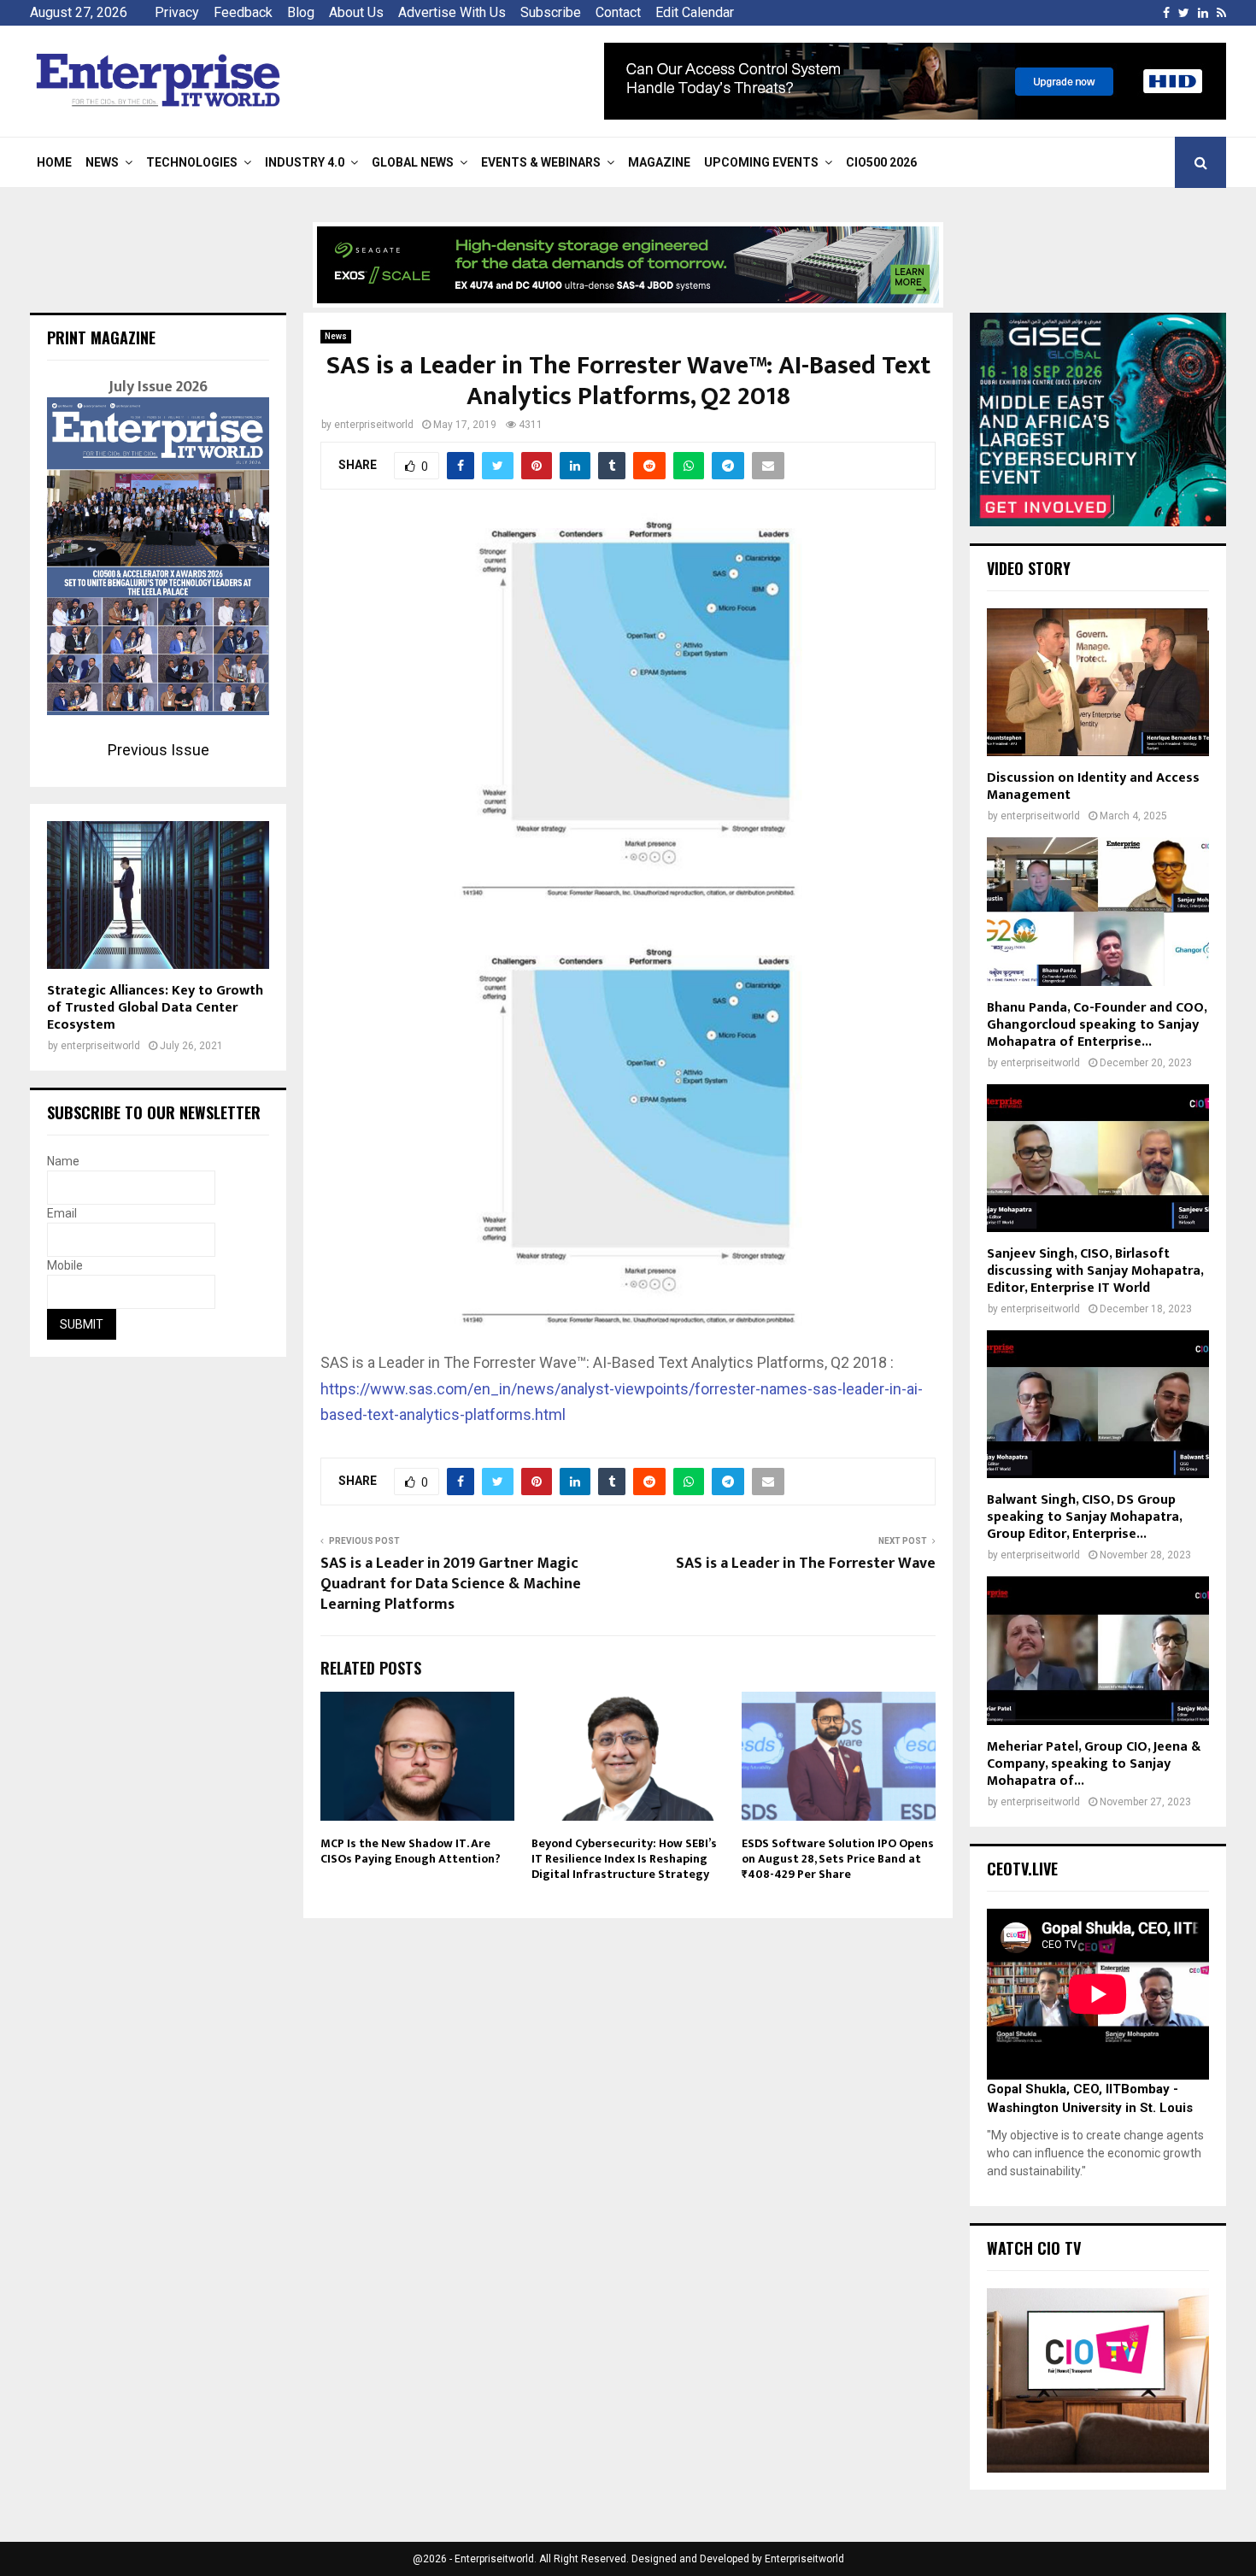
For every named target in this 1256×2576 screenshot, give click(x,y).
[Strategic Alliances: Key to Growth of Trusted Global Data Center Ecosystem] (158, 895)
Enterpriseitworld (804, 2559)
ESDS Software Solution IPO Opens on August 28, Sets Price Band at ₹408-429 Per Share (838, 1859)
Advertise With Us (452, 12)
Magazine (659, 162)
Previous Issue (158, 750)
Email (62, 1213)
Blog (301, 12)
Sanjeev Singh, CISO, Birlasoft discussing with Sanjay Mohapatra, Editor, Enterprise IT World (1095, 1271)
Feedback (243, 12)
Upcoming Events (761, 162)
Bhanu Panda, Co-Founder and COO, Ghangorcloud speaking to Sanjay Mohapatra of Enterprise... (1097, 1025)
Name (63, 1161)
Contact (618, 12)
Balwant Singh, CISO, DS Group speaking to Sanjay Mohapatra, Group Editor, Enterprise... (1084, 1517)
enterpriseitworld (374, 425)
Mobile (65, 1265)
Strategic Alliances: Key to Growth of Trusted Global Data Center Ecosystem (155, 1008)
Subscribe (551, 12)
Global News (413, 162)
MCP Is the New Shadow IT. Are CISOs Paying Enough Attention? (411, 1851)
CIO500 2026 (881, 162)
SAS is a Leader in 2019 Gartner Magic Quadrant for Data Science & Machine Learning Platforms (451, 1584)
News (102, 162)
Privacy (177, 12)
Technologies (192, 162)
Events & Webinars (541, 162)
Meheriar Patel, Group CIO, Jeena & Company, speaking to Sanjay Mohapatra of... (1094, 1764)
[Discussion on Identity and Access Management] (1098, 682)
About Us (356, 12)
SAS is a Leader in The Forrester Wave (806, 1564)
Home (54, 162)
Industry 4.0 (305, 162)
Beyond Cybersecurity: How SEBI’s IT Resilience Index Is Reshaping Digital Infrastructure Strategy (624, 1859)
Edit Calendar (695, 12)
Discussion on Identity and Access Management (1093, 786)
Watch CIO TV (1034, 2248)
